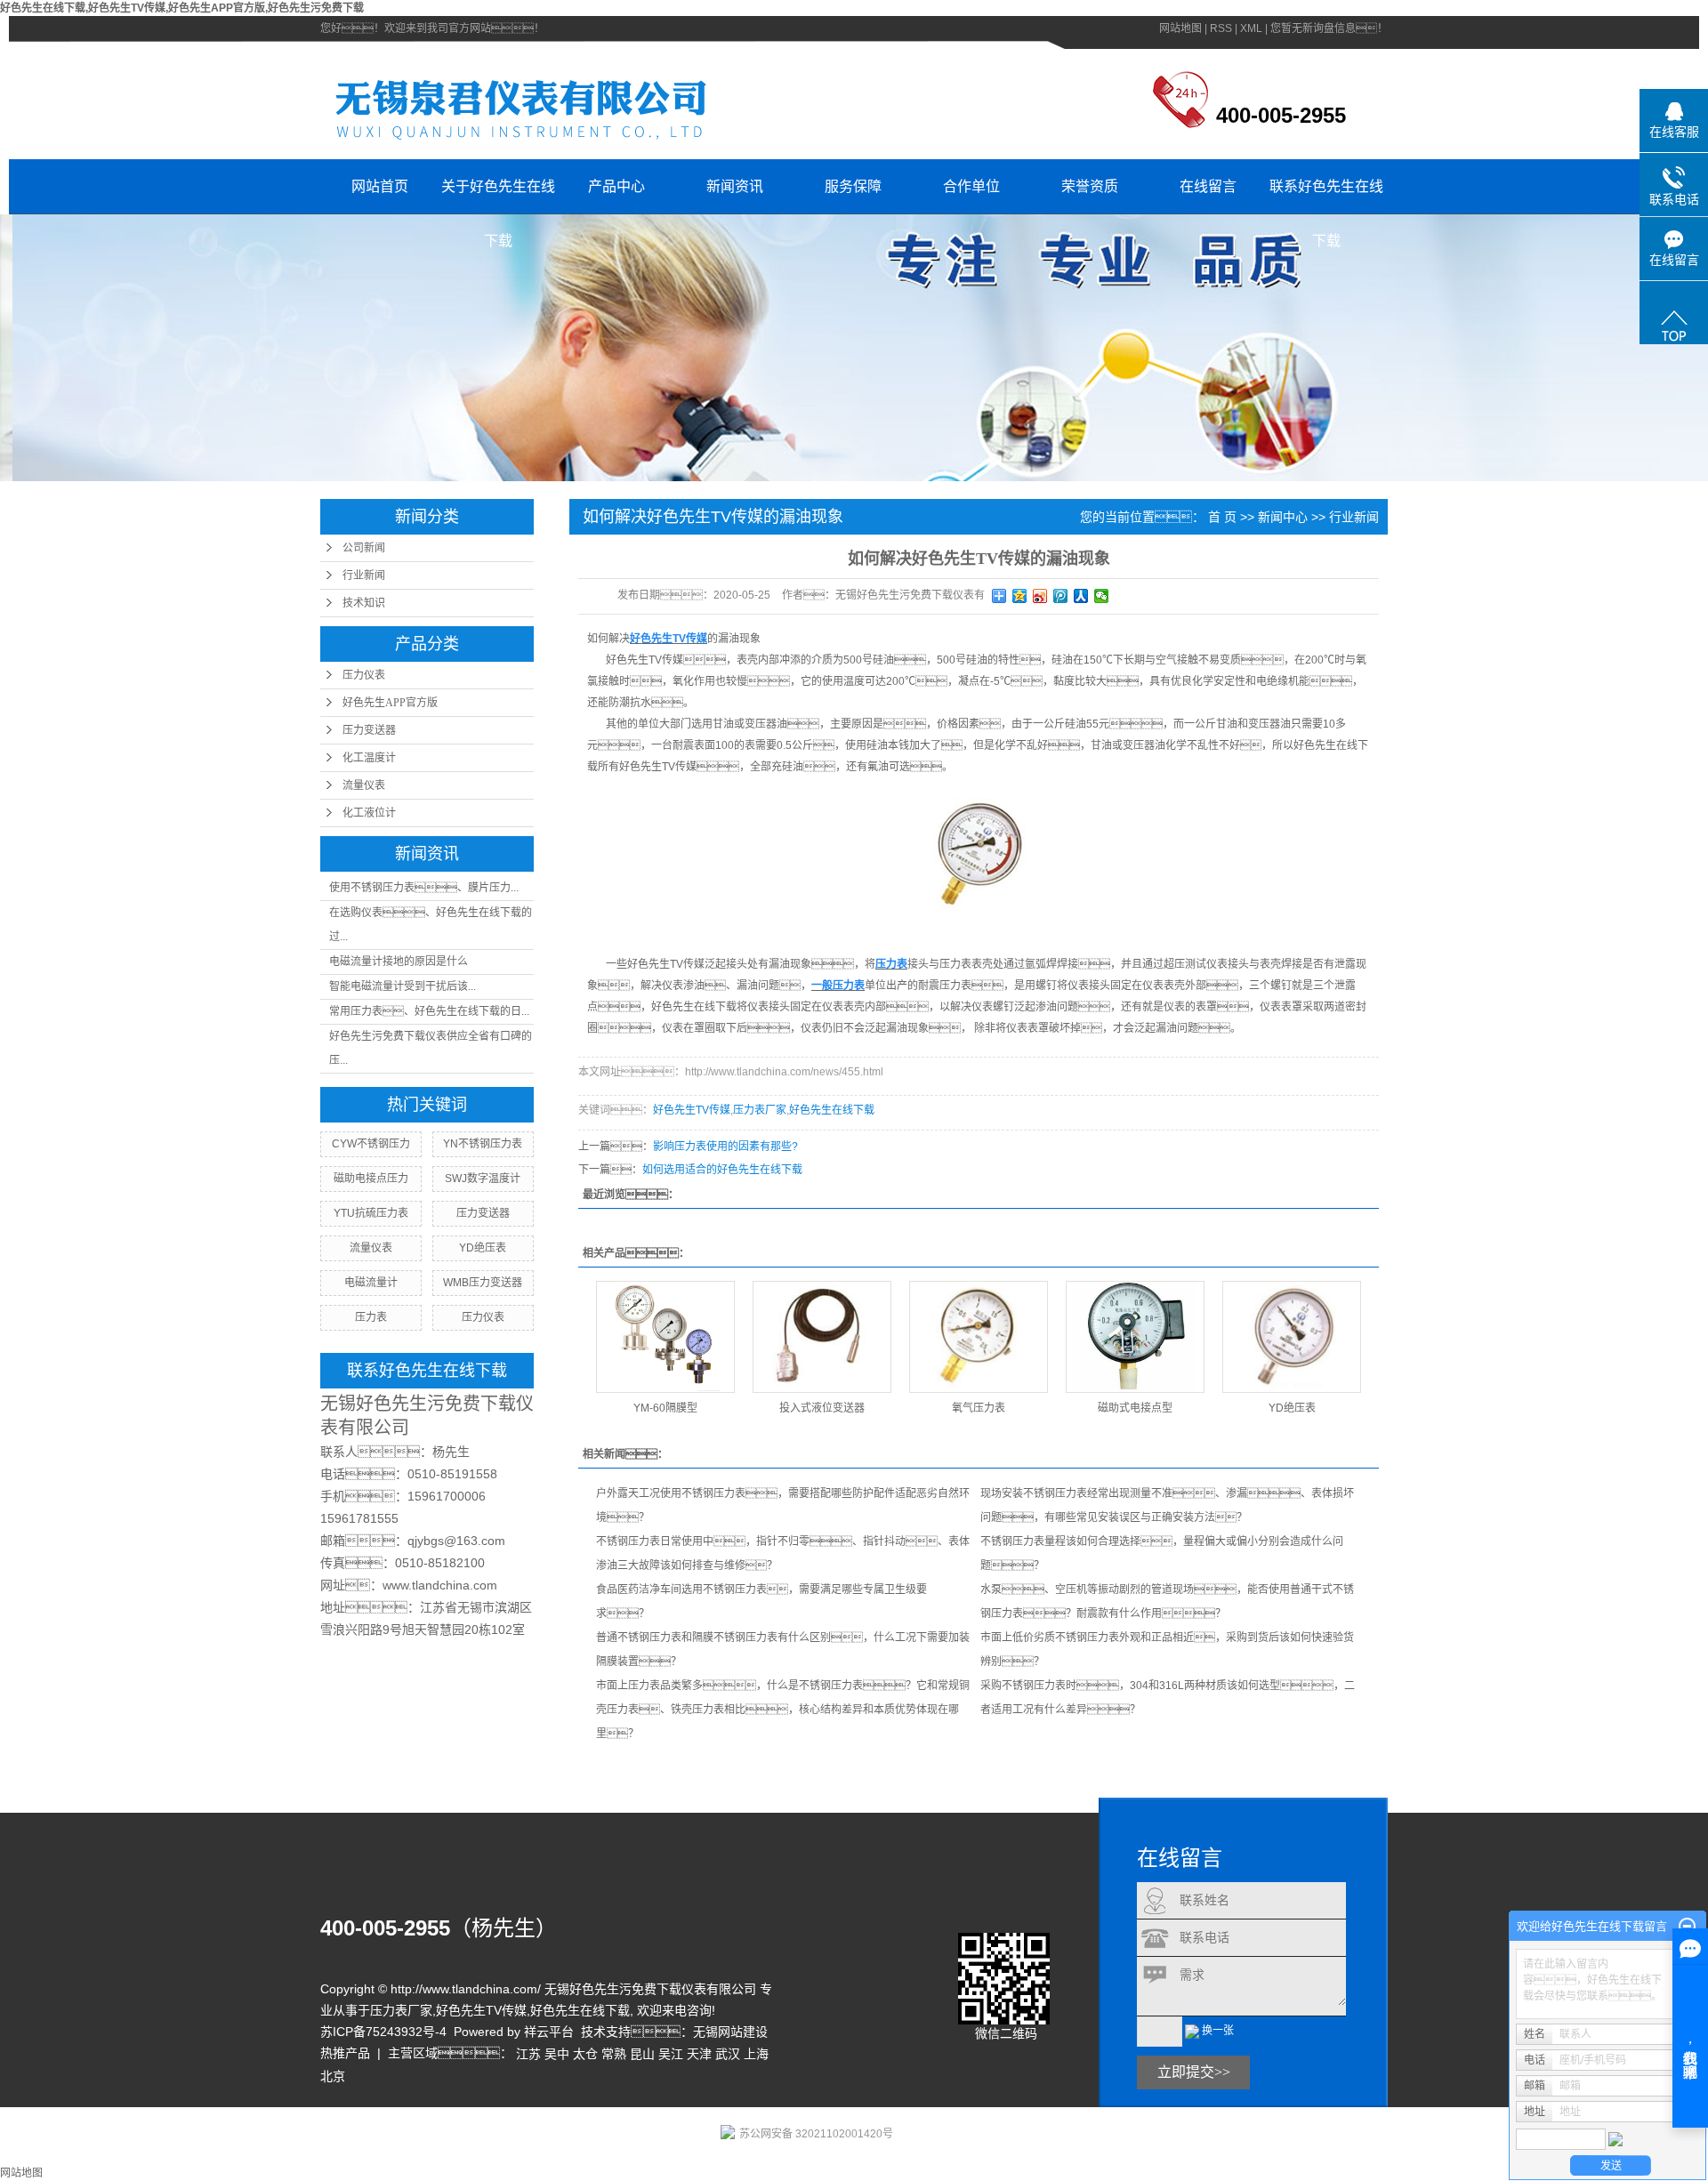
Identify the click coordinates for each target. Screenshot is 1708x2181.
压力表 (371, 1317)
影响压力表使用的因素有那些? (725, 1147)
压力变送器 (369, 730)
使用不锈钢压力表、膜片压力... (424, 888)
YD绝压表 (483, 1248)
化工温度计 (369, 758)
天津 (699, 2054)
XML (1251, 28)
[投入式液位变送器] (822, 1337)
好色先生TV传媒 (692, 1110)
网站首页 (380, 186)
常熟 (614, 2054)
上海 (756, 2054)
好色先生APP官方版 (390, 703)
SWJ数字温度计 (483, 1179)
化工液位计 (369, 813)
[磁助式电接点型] (1135, 1337)
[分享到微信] (1102, 596)
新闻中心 (1283, 517)
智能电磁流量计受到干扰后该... (403, 986)
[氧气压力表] (979, 1337)
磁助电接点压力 (371, 1179)
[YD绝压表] (1292, 1337)
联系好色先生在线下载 (1326, 196)
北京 (333, 2077)
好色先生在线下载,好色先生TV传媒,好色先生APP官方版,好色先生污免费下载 (182, 8)
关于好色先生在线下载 (498, 196)
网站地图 (1180, 28)
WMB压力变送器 (483, 1283)
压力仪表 (364, 675)
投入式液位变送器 (822, 1408)
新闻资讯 (735, 186)
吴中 (557, 2054)
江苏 (528, 2054)
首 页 (1222, 517)
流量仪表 (364, 785)
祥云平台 (549, 2032)
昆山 (642, 2054)
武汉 (728, 2054)
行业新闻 (364, 575)
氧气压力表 (979, 1408)
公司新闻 (364, 548)
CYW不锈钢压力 (371, 1144)
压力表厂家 (760, 1110)
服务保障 (853, 186)
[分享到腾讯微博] (1061, 596)
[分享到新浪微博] (1040, 596)
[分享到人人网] (1081, 596)
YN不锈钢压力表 (483, 1144)
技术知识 (364, 603)
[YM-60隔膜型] (665, 1337)
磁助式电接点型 (1135, 1408)
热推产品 (345, 2053)
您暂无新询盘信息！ (1329, 28)
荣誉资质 (1090, 186)
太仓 (585, 2054)
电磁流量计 (371, 1283)
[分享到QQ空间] (1020, 596)
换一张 (1218, 2031)
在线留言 (1208, 186)
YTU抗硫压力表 (371, 1213)
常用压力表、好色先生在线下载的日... (429, 1011)
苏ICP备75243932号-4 (383, 2032)
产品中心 (616, 186)
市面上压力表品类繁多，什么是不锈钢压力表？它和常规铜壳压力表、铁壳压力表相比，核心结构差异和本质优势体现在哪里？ (783, 1710)
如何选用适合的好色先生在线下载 (722, 1170)
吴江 (671, 2054)
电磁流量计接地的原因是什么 (399, 962)
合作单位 (971, 186)
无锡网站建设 (730, 2032)
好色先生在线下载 (832, 1110)
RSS (1221, 28)
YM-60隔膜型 (665, 1408)
